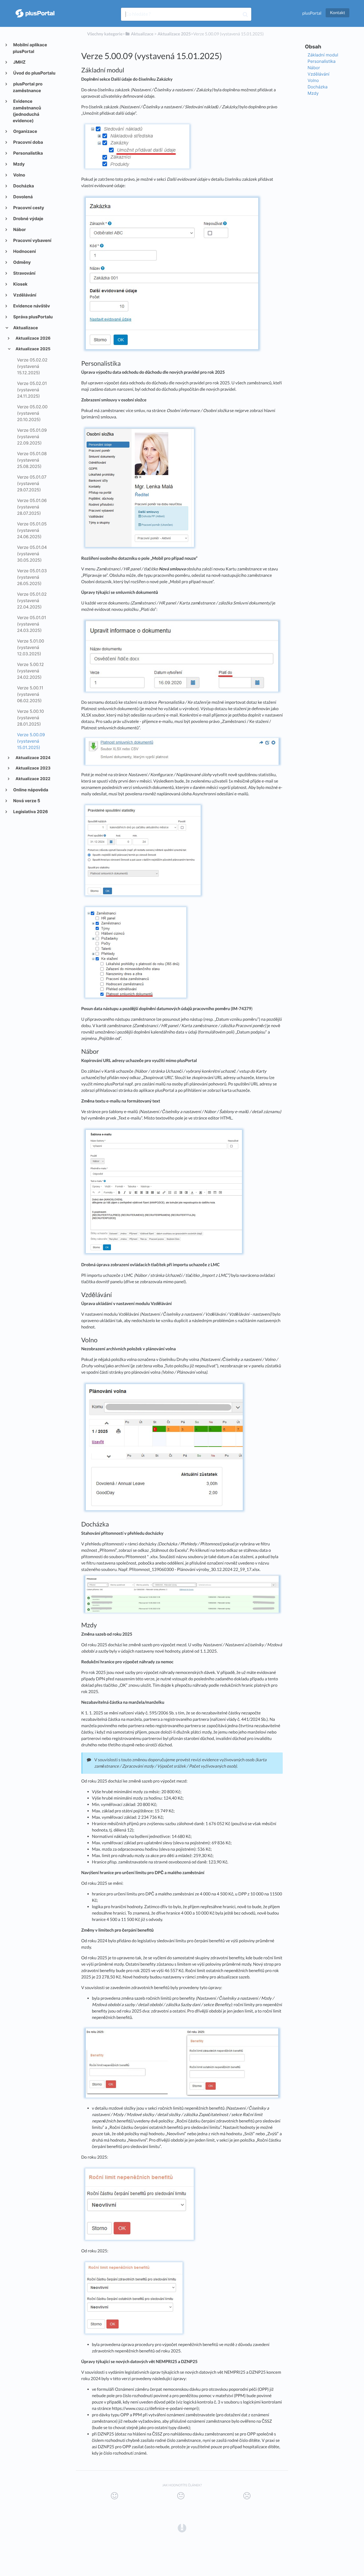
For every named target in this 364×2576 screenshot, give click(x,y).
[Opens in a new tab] (182, 2528)
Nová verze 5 (27, 801)
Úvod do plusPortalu (34, 73)
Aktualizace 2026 (33, 338)
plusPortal (312, 13)
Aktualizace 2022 (33, 779)
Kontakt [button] (337, 13)
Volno (19, 175)
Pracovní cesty (28, 208)
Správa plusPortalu (33, 317)
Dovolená (23, 197)
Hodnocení (24, 251)
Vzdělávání (25, 295)
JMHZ (19, 62)
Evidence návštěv (31, 306)
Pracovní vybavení (32, 240)
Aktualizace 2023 (33, 768)
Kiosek (20, 284)
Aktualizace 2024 (33, 758)
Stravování (24, 273)
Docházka (23, 186)
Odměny (22, 262)
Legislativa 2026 (30, 812)
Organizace (25, 131)
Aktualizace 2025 (33, 349)
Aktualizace (25, 328)
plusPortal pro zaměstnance (28, 87)
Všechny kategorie (105, 34)
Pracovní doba (28, 142)
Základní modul (323, 55)
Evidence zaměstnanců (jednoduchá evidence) (27, 111)
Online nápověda (31, 790)
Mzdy (19, 164)
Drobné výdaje (28, 219)
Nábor (19, 229)
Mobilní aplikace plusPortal (30, 48)
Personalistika (28, 153)
